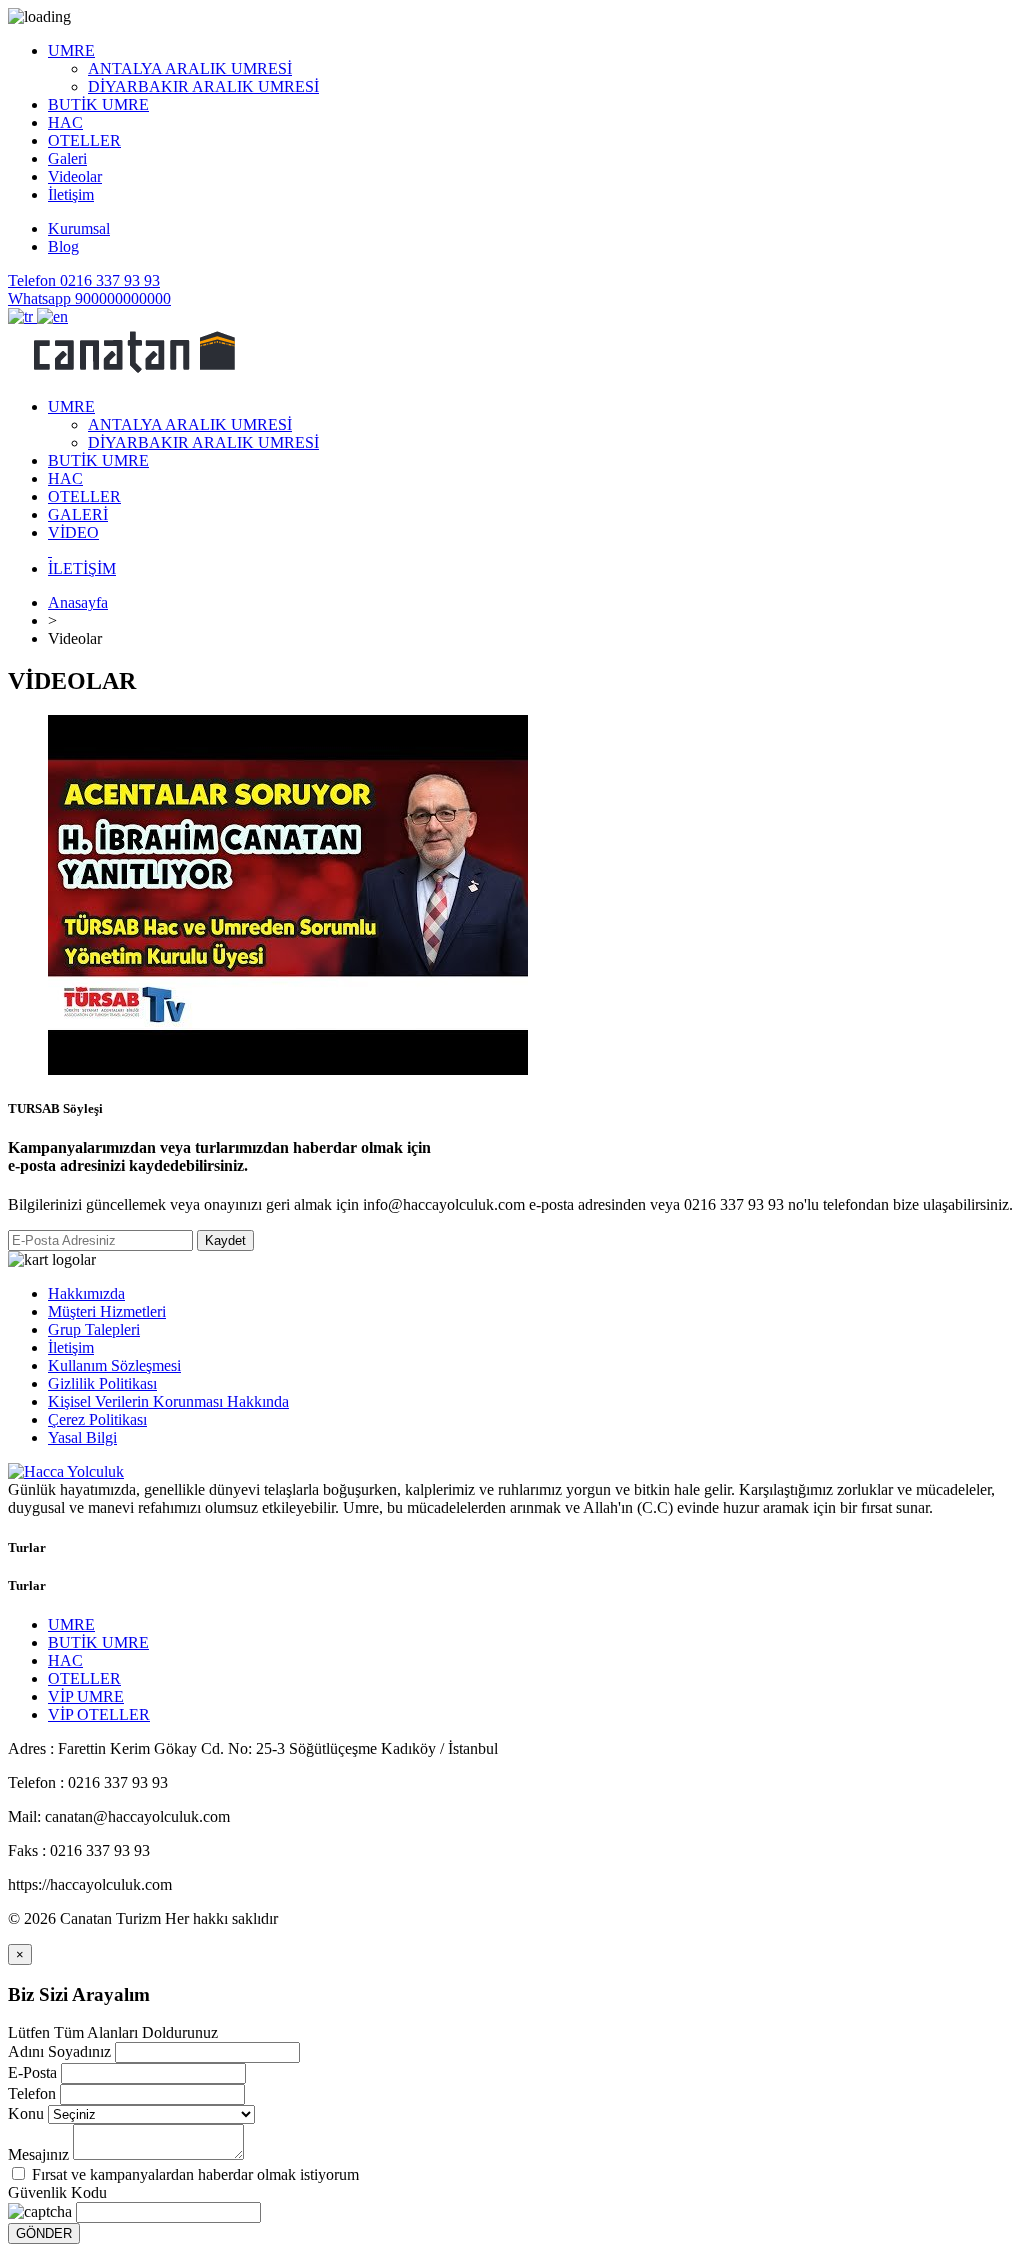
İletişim (71, 1347)
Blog (63, 246)
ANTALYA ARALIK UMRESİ (190, 68)
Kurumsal (79, 228)
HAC (65, 1660)
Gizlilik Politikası (102, 1383)
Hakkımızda (86, 1293)
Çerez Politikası (97, 1419)
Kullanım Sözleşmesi (114, 1365)
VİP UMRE (86, 1696)
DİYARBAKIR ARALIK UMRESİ (203, 86)
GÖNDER (44, 2233)
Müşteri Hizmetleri (107, 1311)
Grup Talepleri (94, 1329)
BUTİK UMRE (98, 1642)
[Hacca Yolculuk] (133, 372)
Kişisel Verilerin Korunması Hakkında (168, 1401)
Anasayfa (78, 602)
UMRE (71, 1624)
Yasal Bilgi (82, 1437)
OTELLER (84, 1678)
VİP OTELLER (99, 1714)
